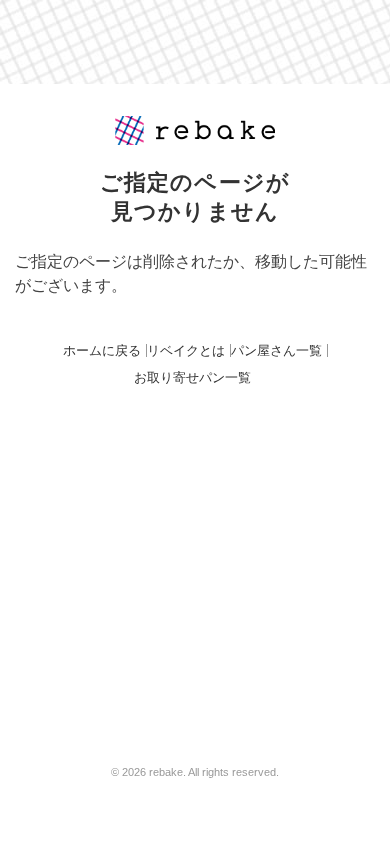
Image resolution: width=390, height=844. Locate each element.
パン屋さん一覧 (276, 350)
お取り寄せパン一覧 (192, 377)
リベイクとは (186, 350)
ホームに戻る (102, 350)
